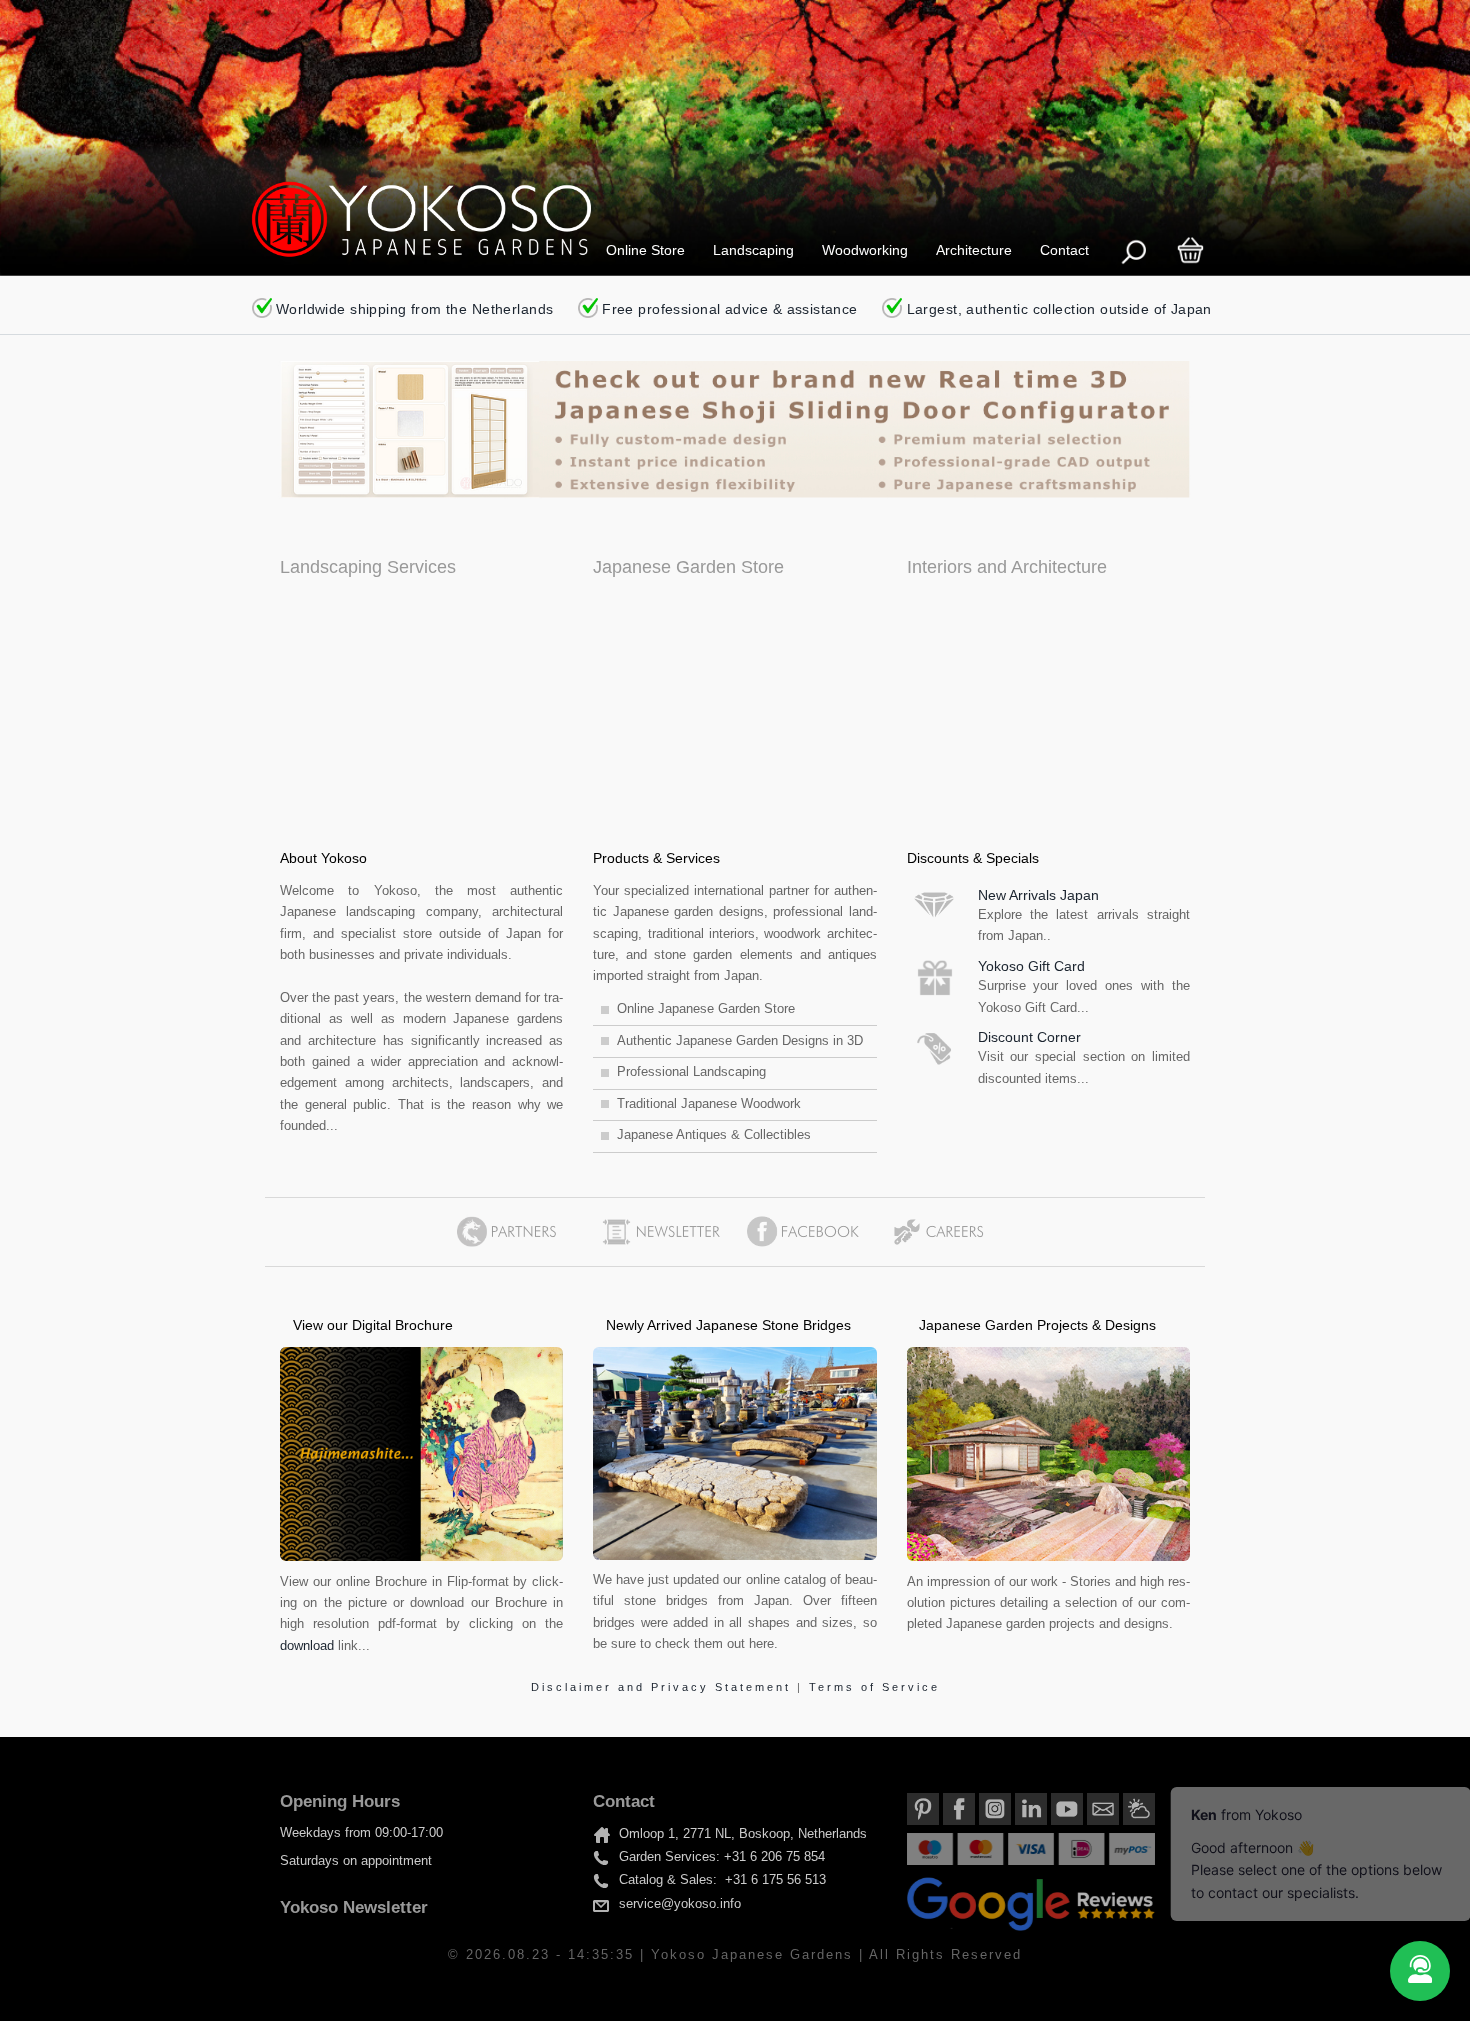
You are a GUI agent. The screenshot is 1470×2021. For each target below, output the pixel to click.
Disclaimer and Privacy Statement (664, 1687)
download (307, 1646)
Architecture (974, 250)
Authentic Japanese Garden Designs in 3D (740, 1041)
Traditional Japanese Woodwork (709, 1104)
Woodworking (865, 250)
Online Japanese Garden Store (706, 1009)
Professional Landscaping (691, 1072)
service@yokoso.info (680, 1904)
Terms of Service (874, 1687)
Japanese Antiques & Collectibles (714, 1135)
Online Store (645, 250)
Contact (1064, 250)
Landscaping (753, 250)
